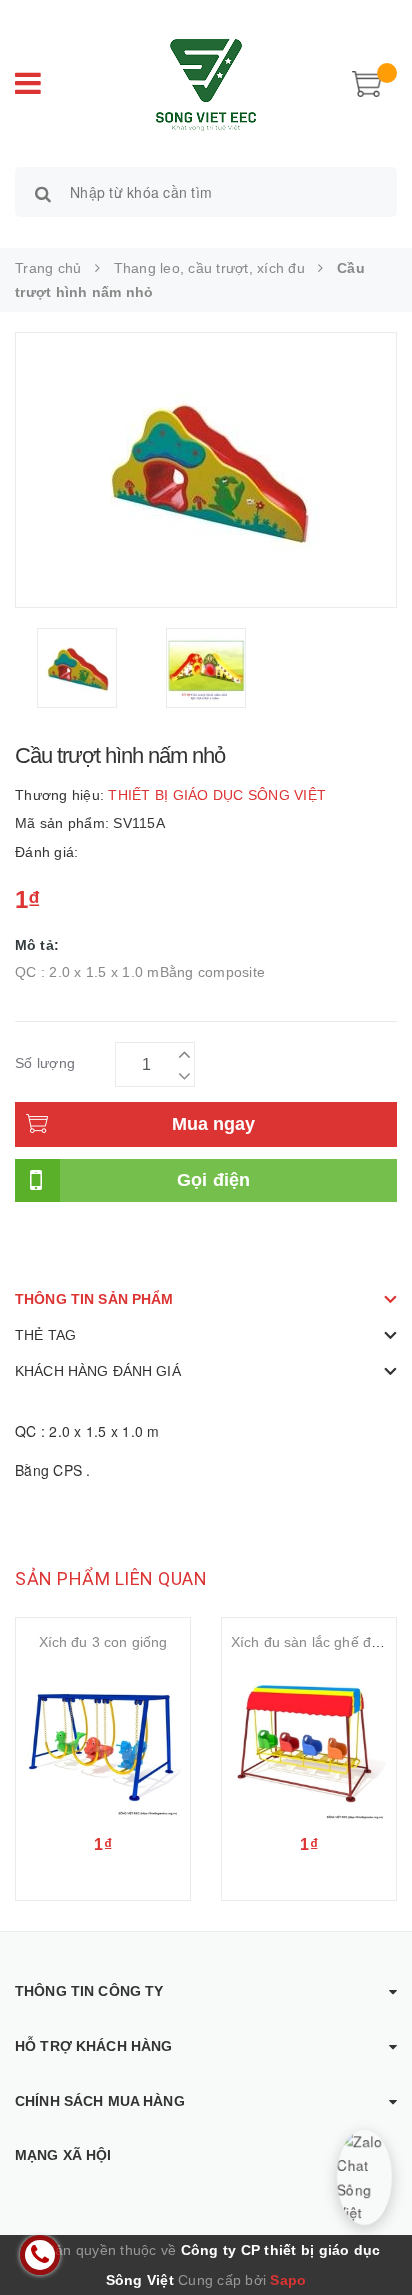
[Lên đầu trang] (372, 2235)
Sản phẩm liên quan (111, 1578)
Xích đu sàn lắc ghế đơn (309, 1642)
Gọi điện (214, 1180)
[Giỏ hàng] (367, 82)
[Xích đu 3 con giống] (103, 1743)
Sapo (288, 2280)
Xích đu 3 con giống (103, 1642)
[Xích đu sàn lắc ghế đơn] (309, 1743)
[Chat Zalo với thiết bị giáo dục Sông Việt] (364, 2177)
